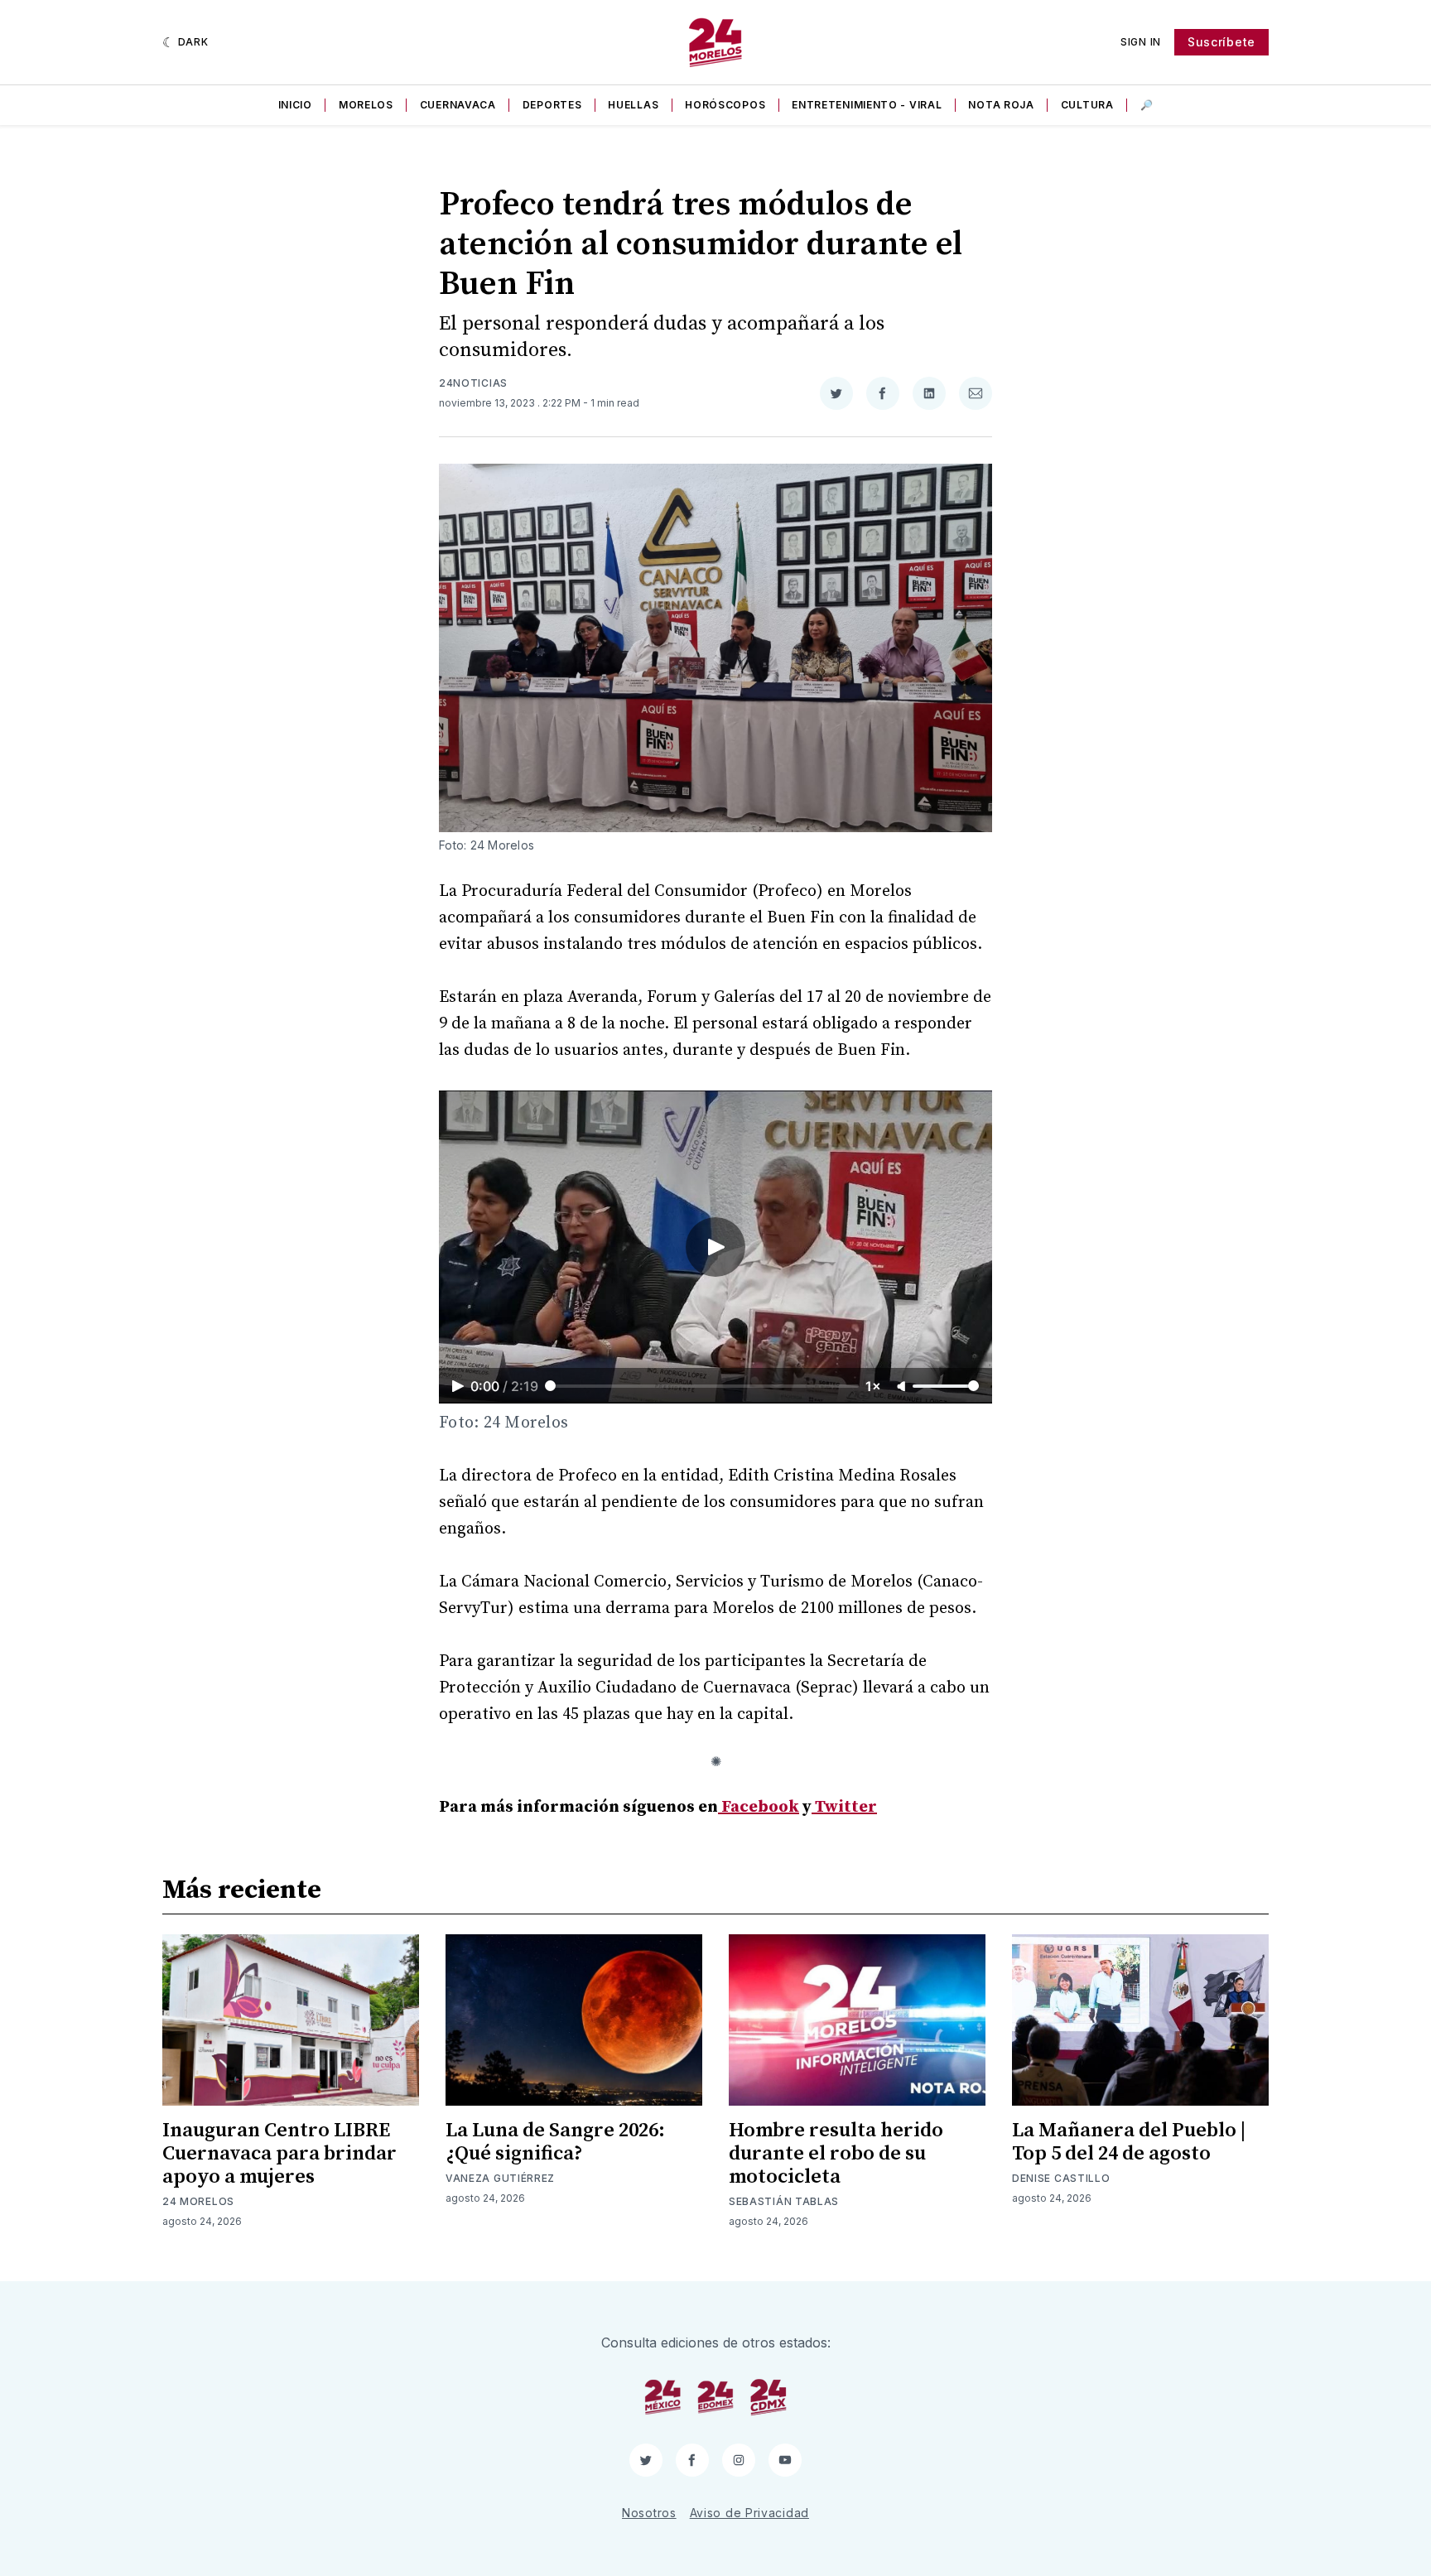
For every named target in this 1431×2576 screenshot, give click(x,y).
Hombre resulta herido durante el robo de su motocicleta (836, 2154)
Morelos (366, 105)
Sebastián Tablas (784, 2201)
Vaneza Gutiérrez (500, 2178)
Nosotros (649, 2513)
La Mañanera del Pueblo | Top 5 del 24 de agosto (1129, 2142)
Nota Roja (1001, 105)
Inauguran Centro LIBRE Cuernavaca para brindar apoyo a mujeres (279, 2154)
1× (873, 1386)
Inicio (295, 105)
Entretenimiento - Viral (867, 105)
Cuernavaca (458, 105)
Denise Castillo (1061, 2178)
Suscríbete (1221, 42)
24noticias (473, 383)
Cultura (1087, 105)
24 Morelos (198, 2201)
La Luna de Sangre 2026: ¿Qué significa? (555, 2142)
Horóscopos (725, 105)
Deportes (552, 105)
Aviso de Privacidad (749, 2513)
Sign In (1141, 42)
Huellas (633, 105)
